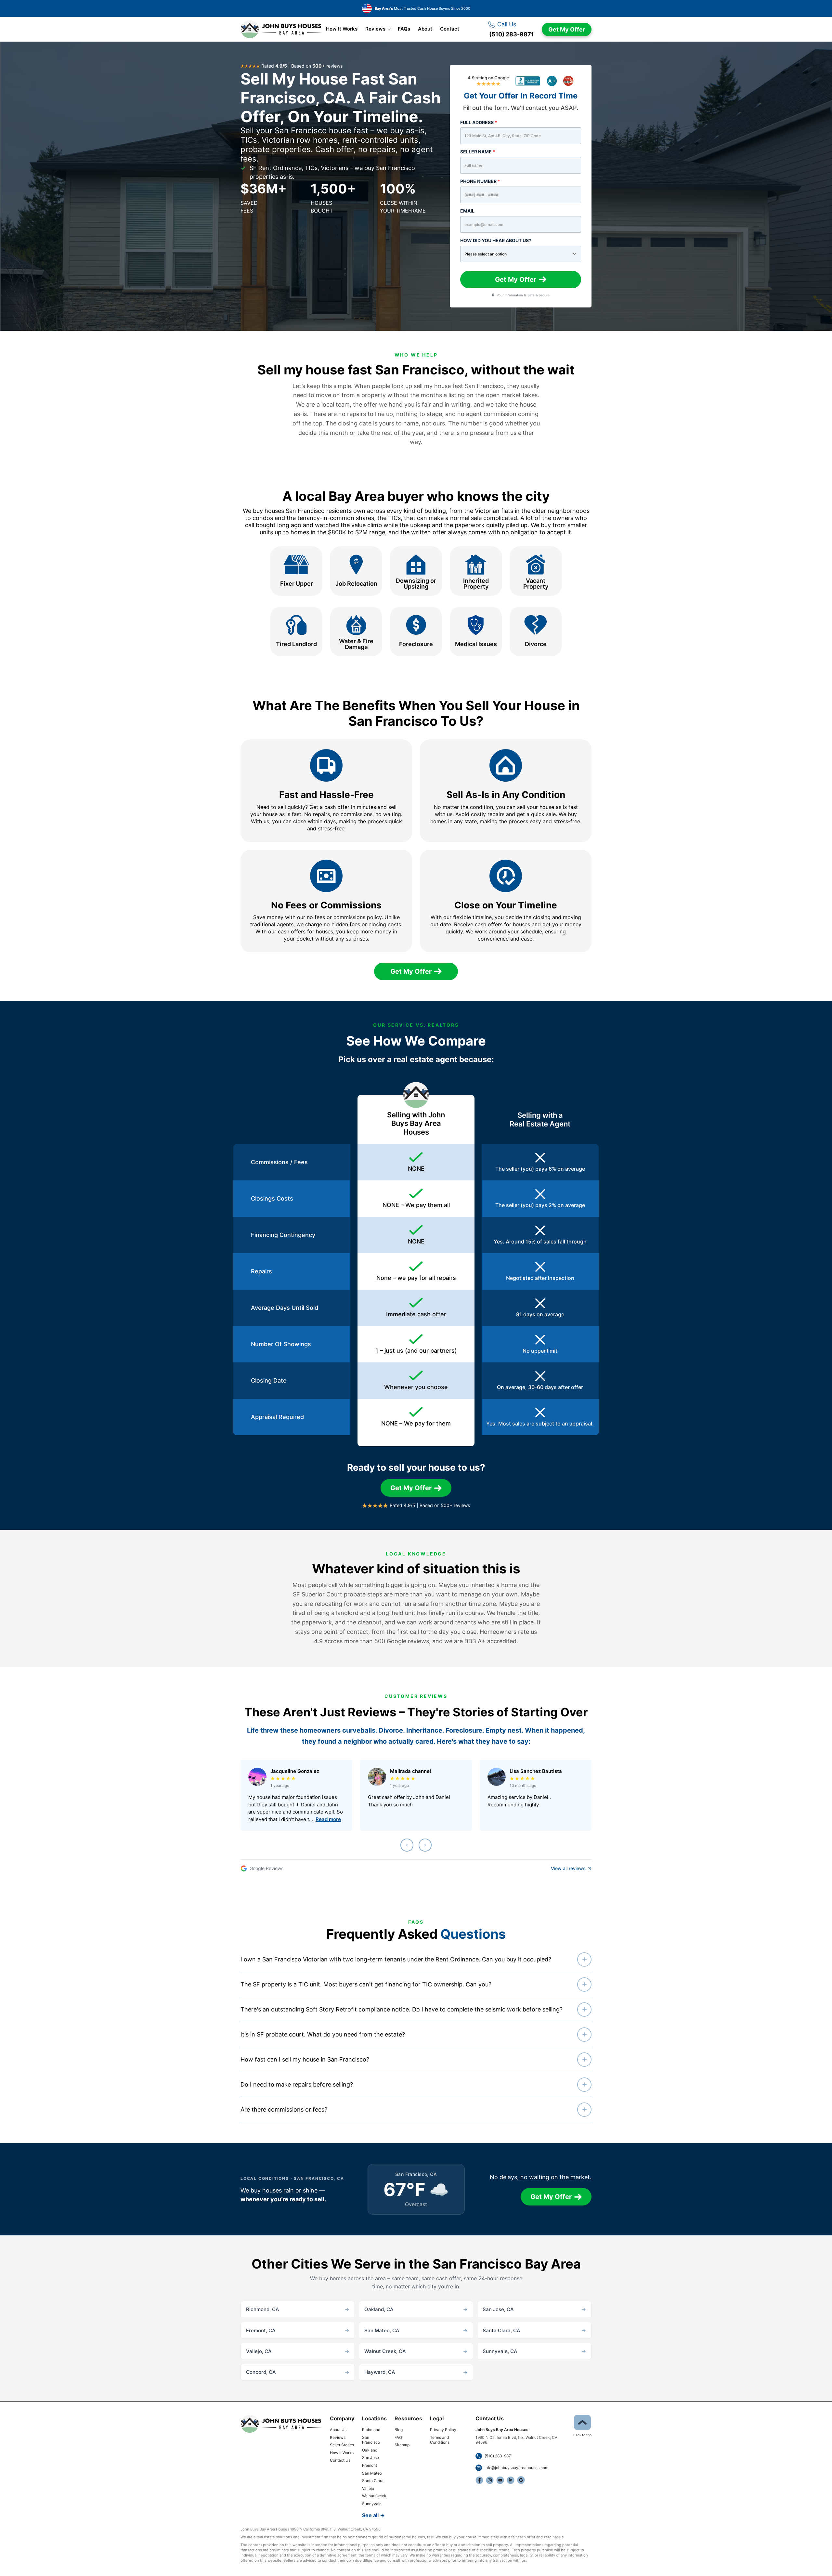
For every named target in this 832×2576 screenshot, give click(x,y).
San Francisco (371, 2440)
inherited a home (494, 1585)
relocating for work (341, 1604)
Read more (328, 1819)
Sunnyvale (372, 2504)
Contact (450, 29)
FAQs (404, 29)
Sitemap (402, 2445)
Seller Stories (342, 2445)
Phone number (480, 181)
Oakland (370, 2450)
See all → (373, 2515)
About (425, 29)
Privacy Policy (443, 2430)
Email (467, 211)
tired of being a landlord (325, 1613)
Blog (399, 2430)
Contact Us (340, 2460)
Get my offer (411, 971)
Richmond (371, 2430)
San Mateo (372, 2473)
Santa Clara (373, 2481)
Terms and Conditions (440, 2440)
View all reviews (568, 1868)
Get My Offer (567, 29)
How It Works (342, 29)
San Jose (370, 2458)
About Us (338, 2430)
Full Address (479, 123)
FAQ (398, 2437)
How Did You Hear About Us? (496, 241)
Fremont (370, 2465)
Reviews (375, 29)
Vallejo (368, 2488)
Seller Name (478, 152)
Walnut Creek (374, 2496)
